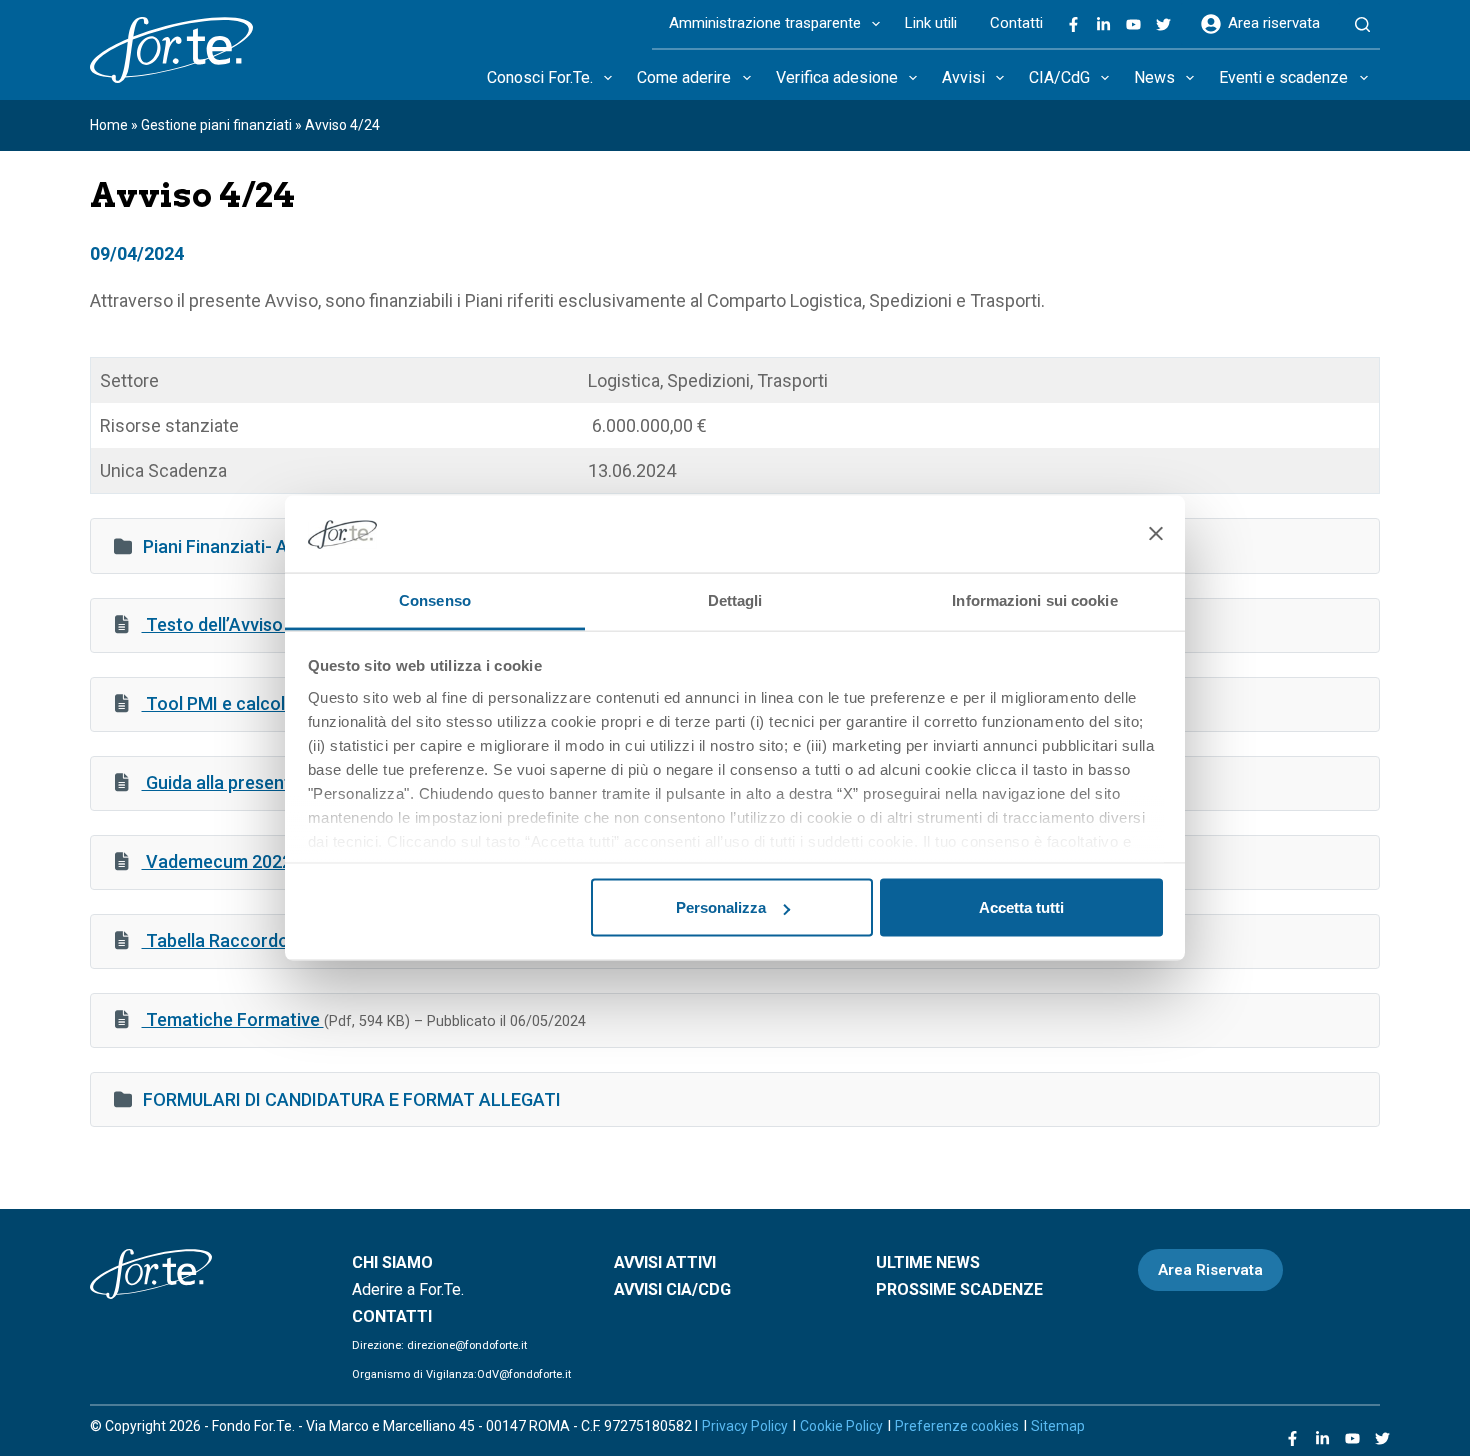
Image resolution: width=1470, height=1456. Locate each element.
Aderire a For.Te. (408, 1289)
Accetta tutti (1021, 907)
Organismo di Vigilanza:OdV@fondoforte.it (461, 1374)
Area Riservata (1210, 1270)
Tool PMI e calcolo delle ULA (260, 703)
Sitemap (1058, 1426)
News (1154, 77)
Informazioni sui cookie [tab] (1034, 599)
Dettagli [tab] (735, 599)
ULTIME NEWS (928, 1262)
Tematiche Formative (233, 1019)
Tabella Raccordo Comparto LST (279, 940)
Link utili (931, 23)
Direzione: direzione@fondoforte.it (439, 1345)
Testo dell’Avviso (214, 624)
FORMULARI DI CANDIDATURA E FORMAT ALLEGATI (352, 1099)
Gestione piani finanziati (216, 125)
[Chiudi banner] (1156, 534)
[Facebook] (1073, 24)
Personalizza (721, 907)
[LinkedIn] (1103, 24)
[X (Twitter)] (1163, 24)
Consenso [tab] (435, 599)
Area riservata (1274, 23)
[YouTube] (1133, 24)
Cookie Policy (841, 1426)
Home (109, 125)
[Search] (1362, 25)
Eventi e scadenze (1283, 77)
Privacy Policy (745, 1426)
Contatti (1016, 23)
